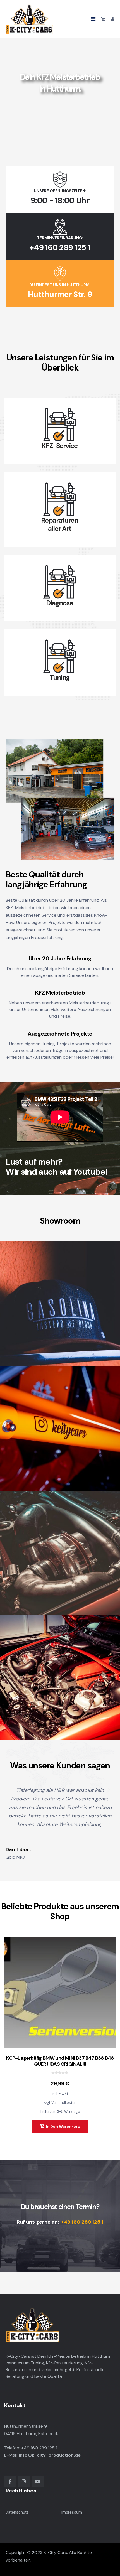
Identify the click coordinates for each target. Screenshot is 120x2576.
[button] (93, 19)
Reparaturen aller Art (60, 525)
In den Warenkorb (63, 2126)
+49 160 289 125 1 (60, 248)
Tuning (60, 678)
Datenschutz (17, 2512)
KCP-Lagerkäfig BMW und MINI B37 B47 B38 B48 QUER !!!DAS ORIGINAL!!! (60, 2061)
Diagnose (60, 603)
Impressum (72, 2512)
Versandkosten (64, 2103)
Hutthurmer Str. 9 (60, 294)
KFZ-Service (60, 446)
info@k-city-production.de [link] (50, 2455)
